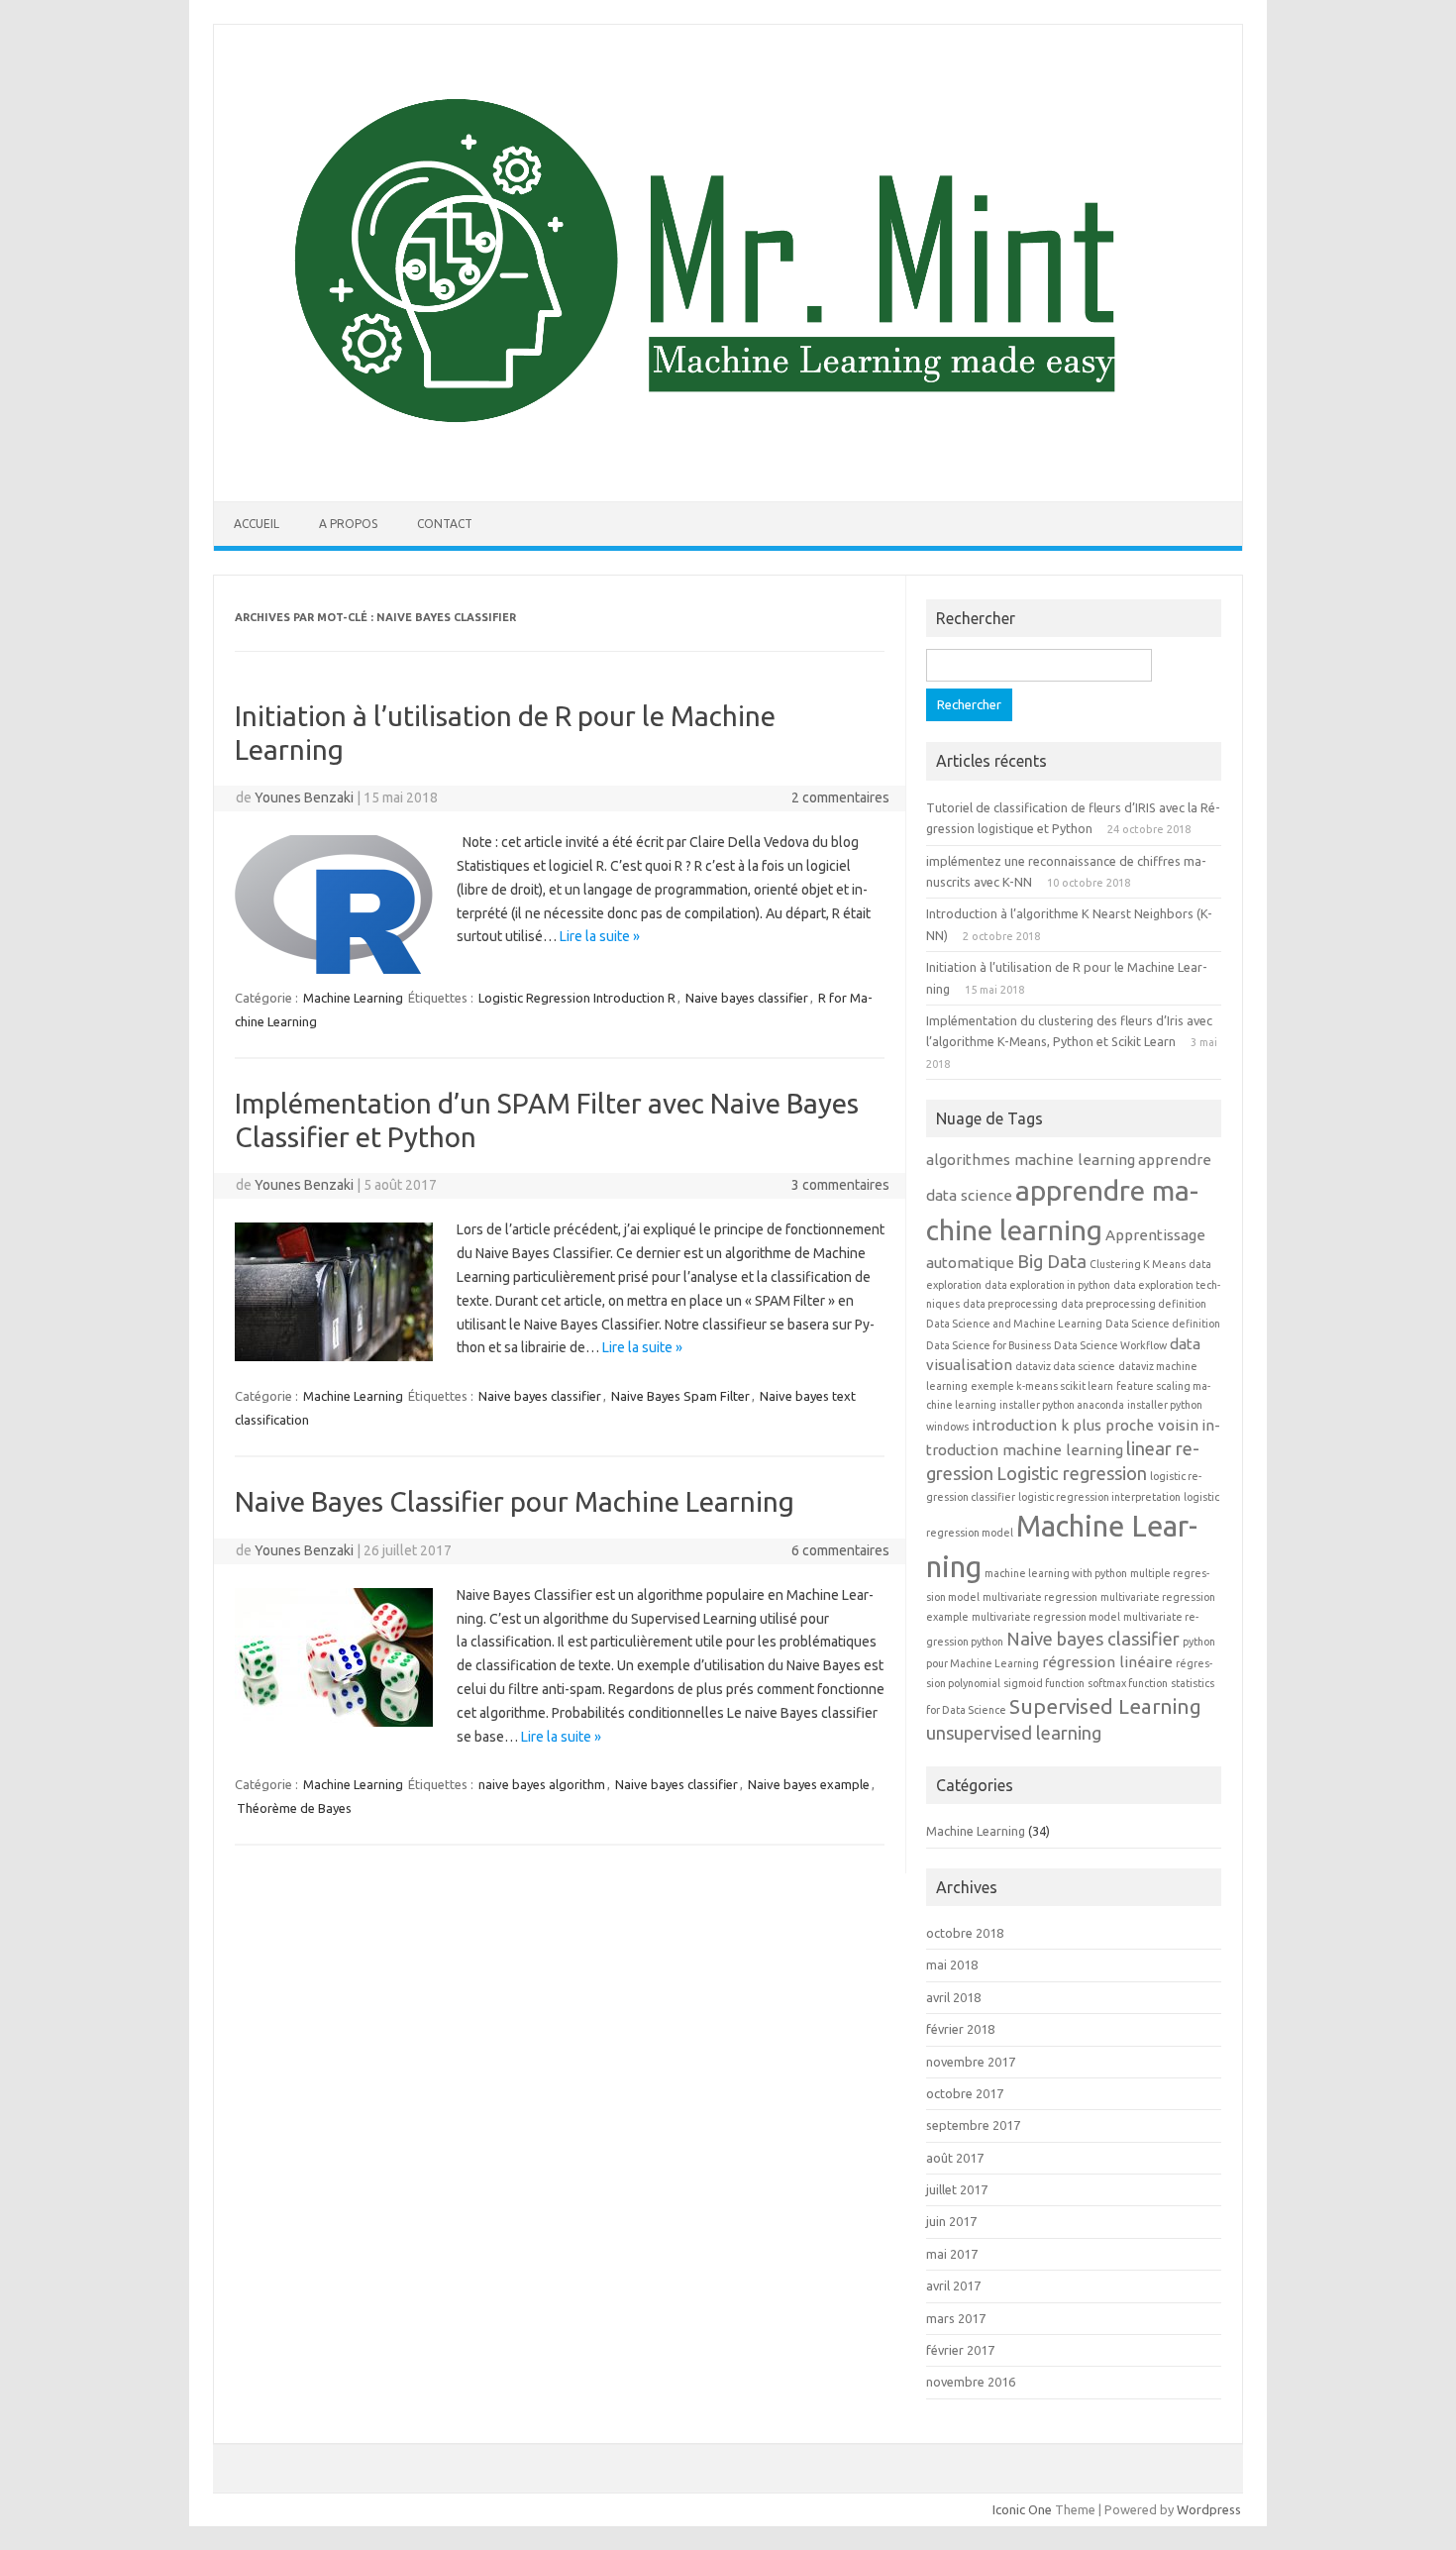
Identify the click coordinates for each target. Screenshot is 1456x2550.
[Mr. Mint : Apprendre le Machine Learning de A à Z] (728, 468)
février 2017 (960, 2350)
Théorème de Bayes (294, 1808)
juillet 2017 (957, 2189)
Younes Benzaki (304, 797)
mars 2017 (956, 2318)
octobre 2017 (965, 2093)
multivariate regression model (1046, 1617)
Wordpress (1209, 2509)
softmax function (1128, 1683)
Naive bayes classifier (747, 998)
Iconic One (1022, 2509)
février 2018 (960, 2029)
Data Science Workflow (1110, 1345)
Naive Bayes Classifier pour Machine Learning (515, 1501)
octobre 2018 (965, 1933)
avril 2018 (953, 1997)
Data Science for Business (988, 1345)
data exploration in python (1047, 1285)
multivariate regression (1040, 1597)
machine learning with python (1056, 1573)
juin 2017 (951, 2221)
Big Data (1052, 1261)
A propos (348, 524)
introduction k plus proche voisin (1085, 1425)
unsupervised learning (1014, 1733)
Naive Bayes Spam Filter (680, 1396)
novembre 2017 (971, 2062)
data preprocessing (1010, 1304)
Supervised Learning (1105, 1706)
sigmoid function (1044, 1683)
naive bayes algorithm (542, 1784)
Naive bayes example (809, 1784)
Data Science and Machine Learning (1014, 1324)
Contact (445, 524)
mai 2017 (952, 2254)
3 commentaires (840, 1185)
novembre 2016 (971, 2382)
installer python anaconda (1062, 1405)
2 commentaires (840, 797)
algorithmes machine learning (1031, 1160)
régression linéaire (1107, 1662)
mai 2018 (952, 1965)
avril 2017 (953, 2285)
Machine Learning (353, 998)
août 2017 (955, 2158)
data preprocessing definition (1134, 1304)
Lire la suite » (600, 936)
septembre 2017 (973, 2125)
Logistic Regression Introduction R (577, 998)
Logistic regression (1072, 1473)
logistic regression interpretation (1099, 1497)
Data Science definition (1163, 1324)
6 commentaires (840, 1550)
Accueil (257, 524)
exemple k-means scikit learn (1042, 1386)
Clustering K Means (1138, 1264)
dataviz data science (1065, 1366)
